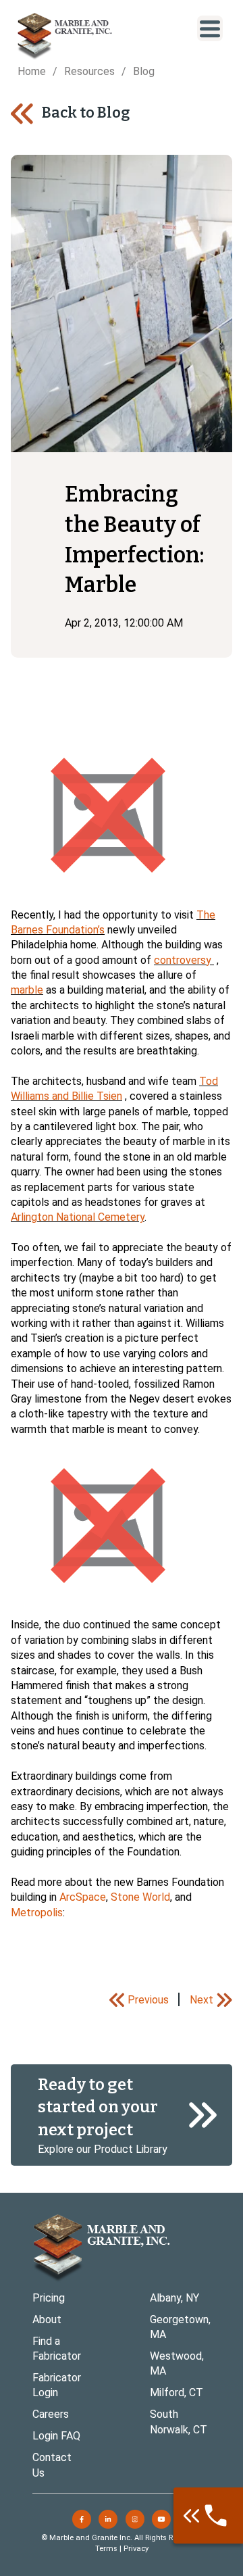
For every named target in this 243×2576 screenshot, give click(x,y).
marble (27, 990)
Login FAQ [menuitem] (56, 2436)
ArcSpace (83, 1897)
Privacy (136, 2549)
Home (32, 71)
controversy (183, 960)
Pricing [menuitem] (49, 2298)
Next (201, 2000)
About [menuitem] (47, 2319)
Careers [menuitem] (51, 2414)
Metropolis (37, 1913)
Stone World (140, 1897)
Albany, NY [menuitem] (174, 2298)
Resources (89, 71)
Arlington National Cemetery (78, 1217)
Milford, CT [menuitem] (177, 2392)
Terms (106, 2549)
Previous (148, 2000)
